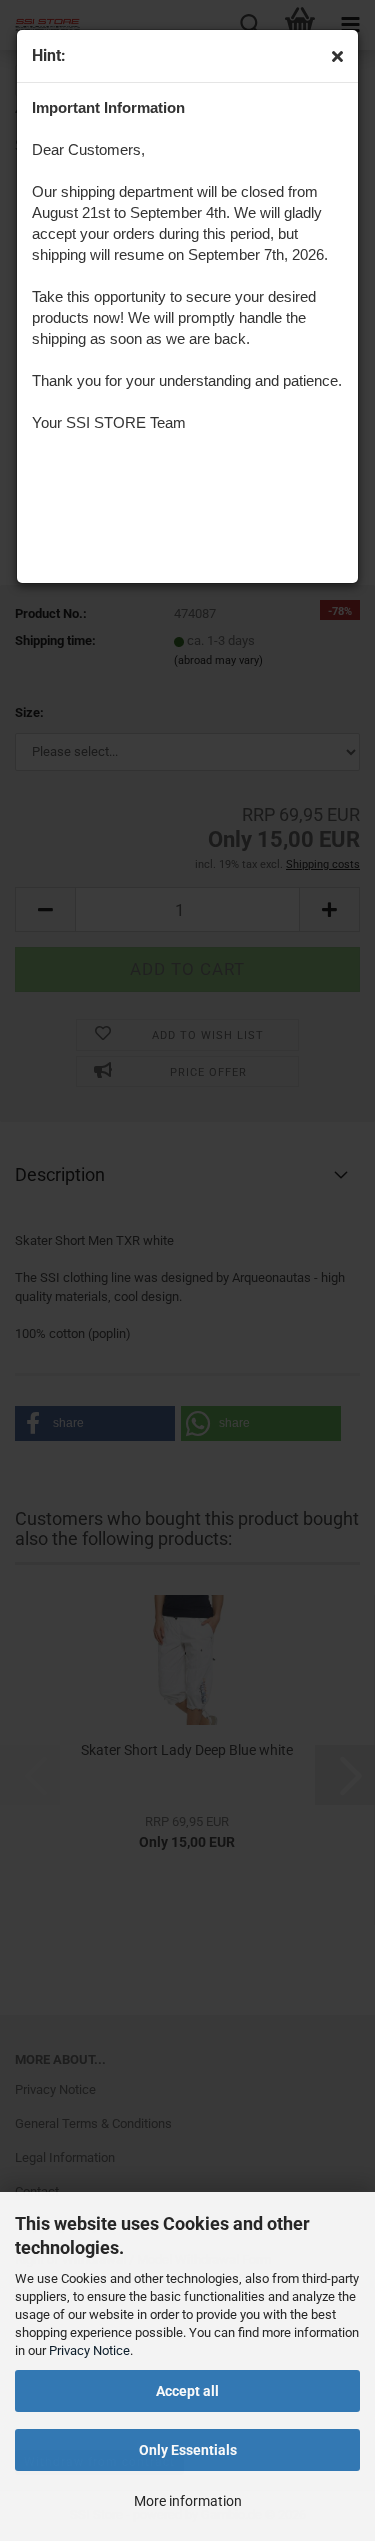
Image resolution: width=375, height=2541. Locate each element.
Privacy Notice (89, 2350)
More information (188, 2501)
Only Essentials (188, 2450)
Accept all (187, 2391)
